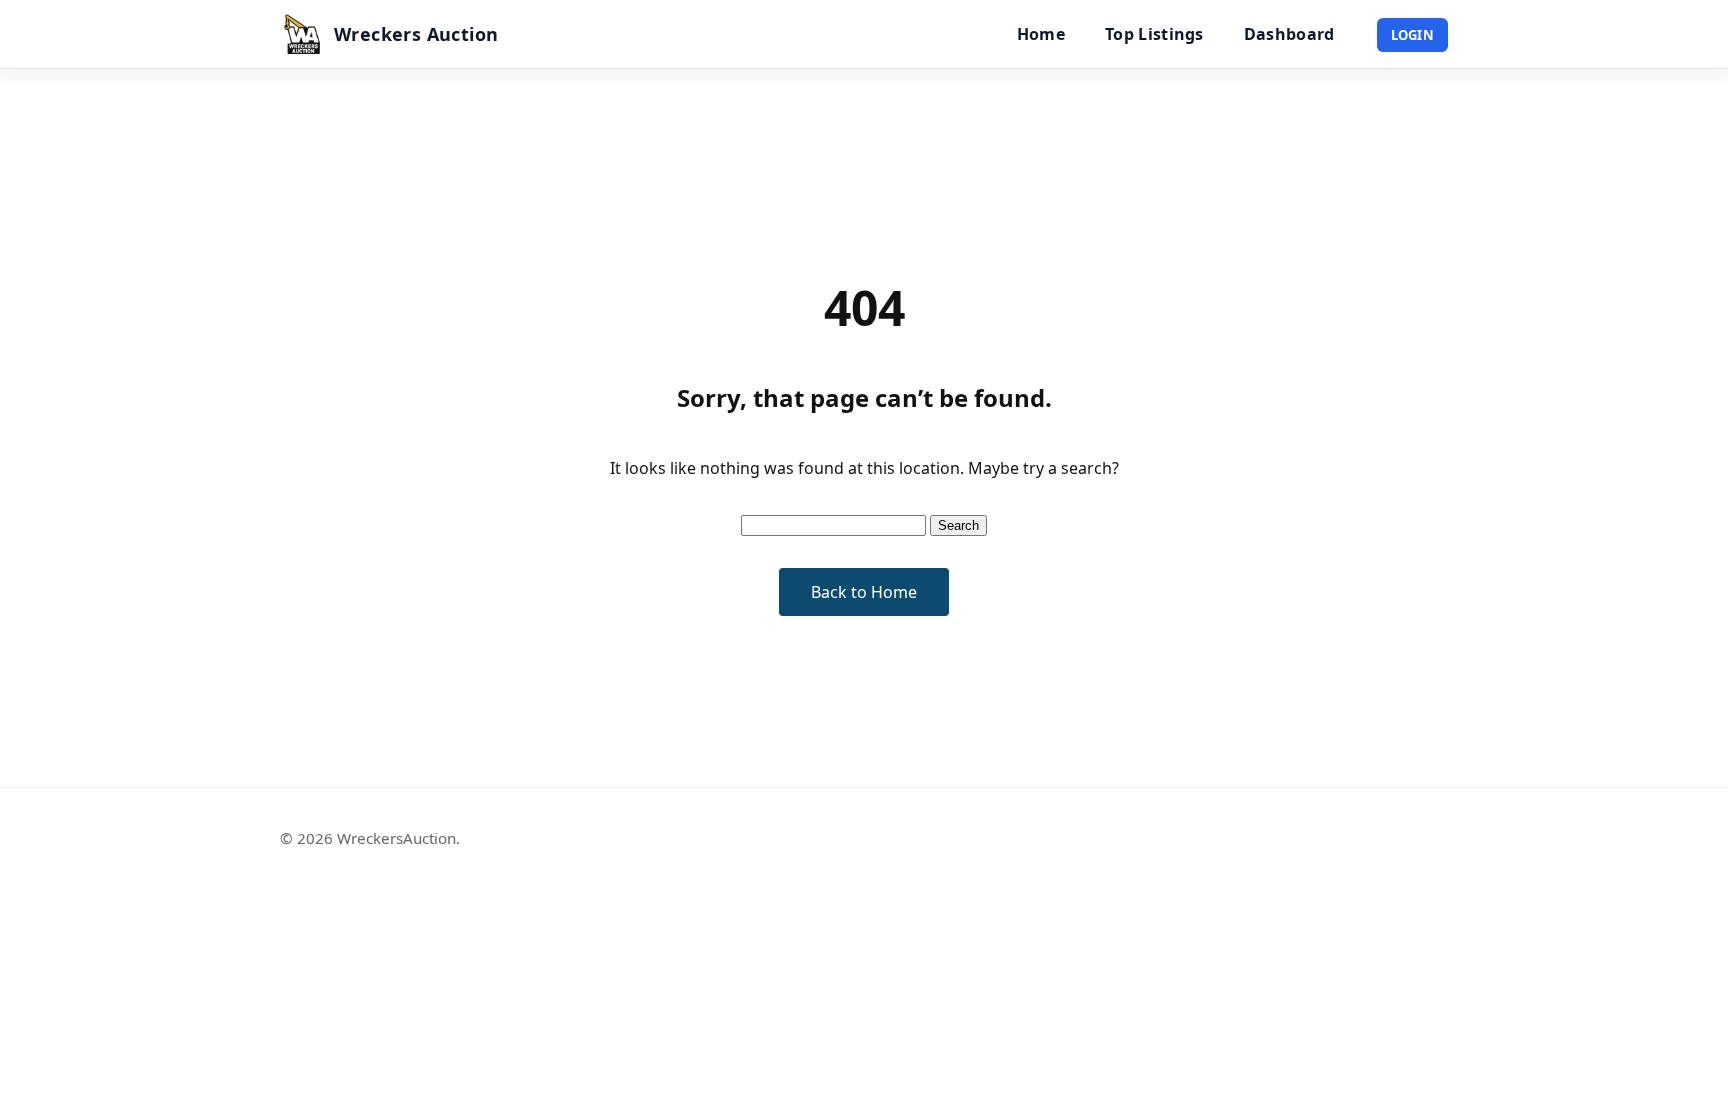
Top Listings (1154, 34)
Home (1041, 34)
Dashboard (1289, 34)
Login (1412, 35)
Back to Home (864, 592)
